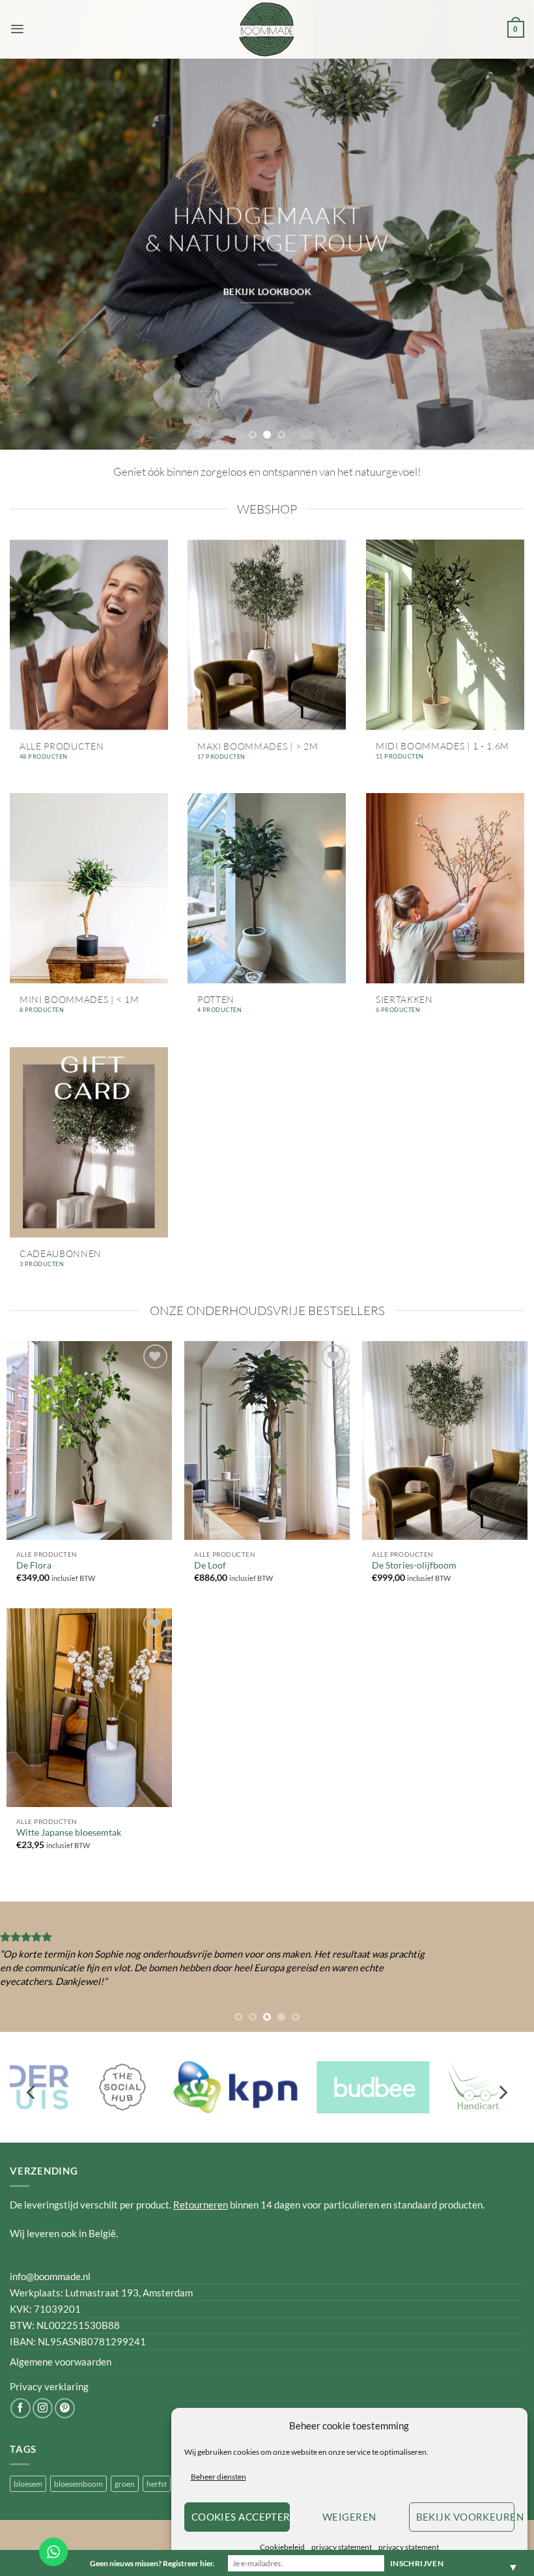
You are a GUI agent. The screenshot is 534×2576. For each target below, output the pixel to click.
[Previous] (27, 254)
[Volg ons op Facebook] (21, 2408)
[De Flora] (89, 1440)
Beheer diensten (218, 2477)
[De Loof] (267, 1440)
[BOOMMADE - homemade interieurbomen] (267, 29)
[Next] (507, 254)
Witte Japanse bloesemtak (69, 1832)
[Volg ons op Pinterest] (65, 2408)
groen (125, 2484)
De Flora (34, 1565)
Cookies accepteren (241, 2517)
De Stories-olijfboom (414, 1565)
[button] (17, 29)
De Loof (210, 1565)
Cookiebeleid (282, 2547)
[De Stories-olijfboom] (445, 1440)
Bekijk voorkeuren (465, 2517)
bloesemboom (78, 2484)
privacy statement (342, 2547)
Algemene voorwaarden (61, 2362)
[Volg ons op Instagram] (43, 2408)
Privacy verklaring (49, 2386)
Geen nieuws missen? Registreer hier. (152, 2563)
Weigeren (349, 2517)
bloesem (28, 2484)
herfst (157, 2484)
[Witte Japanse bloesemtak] (89, 1707)
